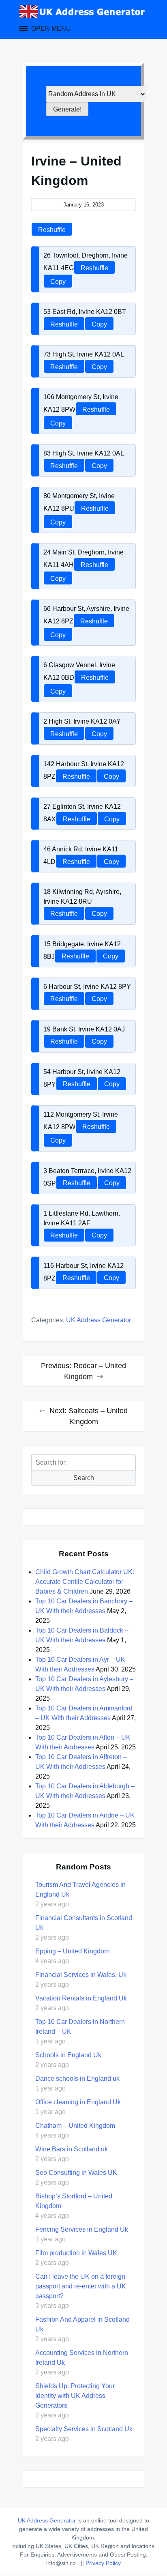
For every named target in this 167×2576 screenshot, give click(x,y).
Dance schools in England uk (77, 2079)
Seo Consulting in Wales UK (76, 2173)
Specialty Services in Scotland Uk (84, 2429)
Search (84, 1478)
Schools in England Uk (68, 2055)
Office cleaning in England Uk (78, 2102)
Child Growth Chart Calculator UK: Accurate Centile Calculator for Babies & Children (85, 1582)
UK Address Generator (98, 1320)
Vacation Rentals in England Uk (81, 1998)
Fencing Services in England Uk (82, 2229)
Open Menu (50, 29)
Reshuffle (52, 230)
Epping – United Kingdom (72, 1951)
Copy (58, 282)
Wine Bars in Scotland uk (72, 2149)
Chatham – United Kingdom (75, 2126)
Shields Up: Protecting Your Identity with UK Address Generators (75, 2396)
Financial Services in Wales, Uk (81, 1975)
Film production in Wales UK (76, 2253)
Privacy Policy (103, 2563)
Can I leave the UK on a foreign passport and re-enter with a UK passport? (81, 2286)
